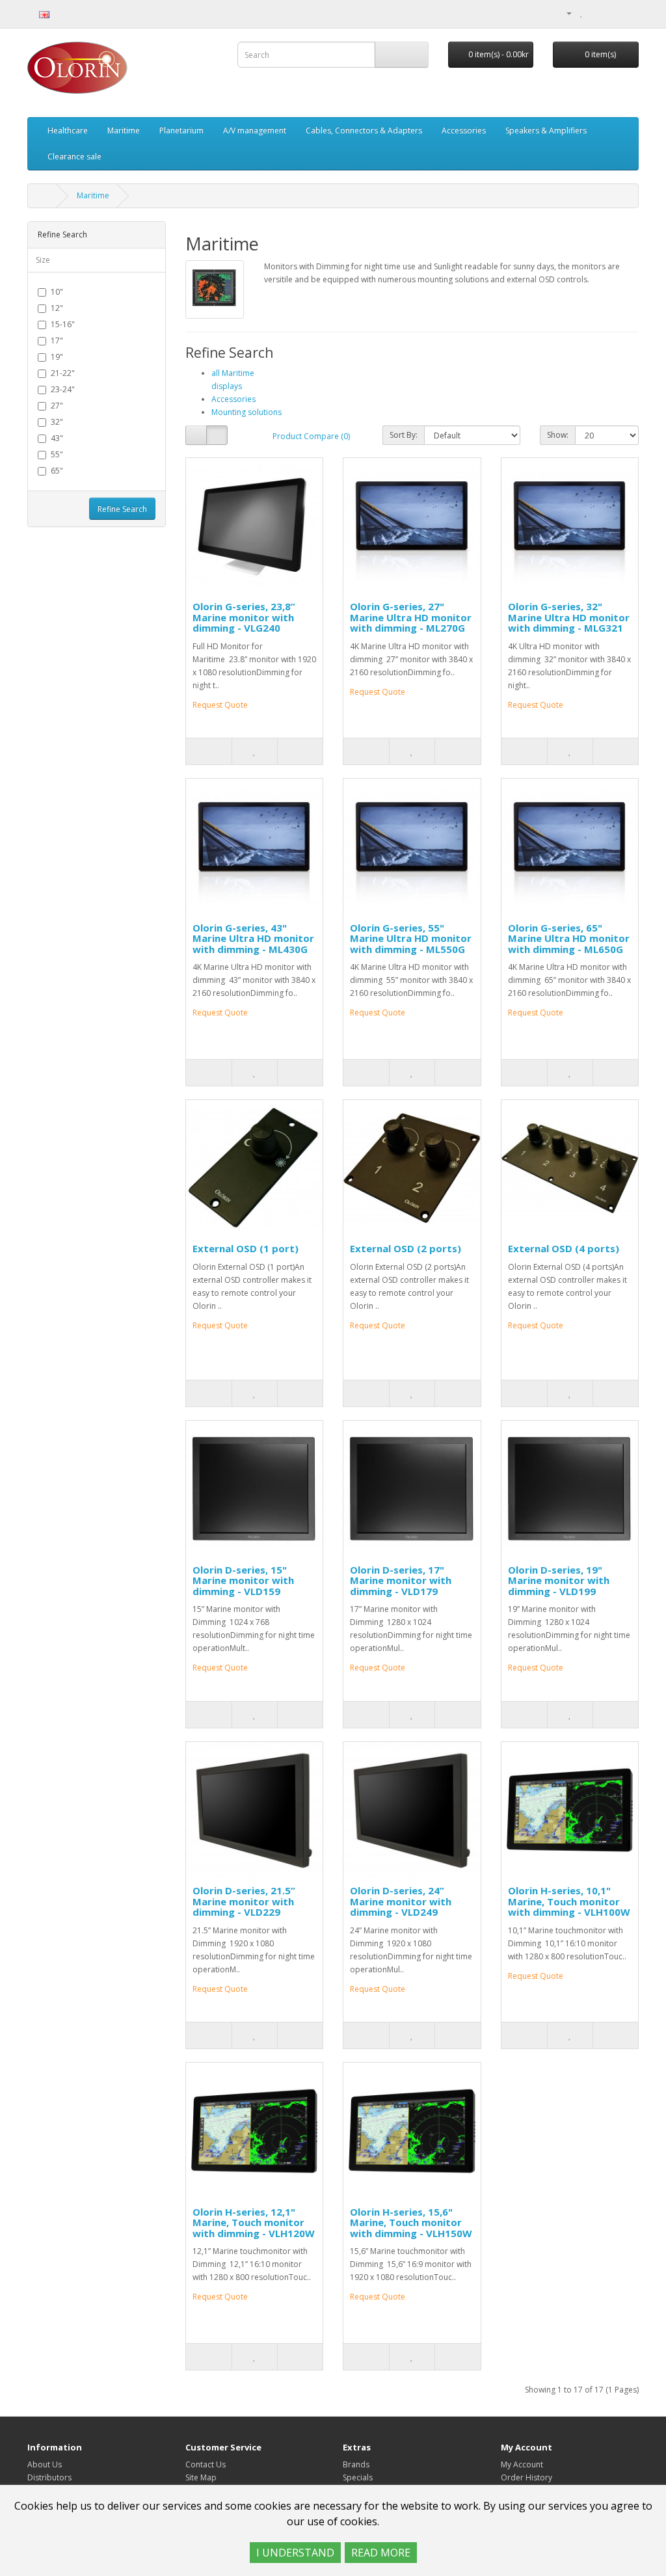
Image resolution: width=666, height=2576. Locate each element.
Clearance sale (74, 156)
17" (57, 341)
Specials (358, 2477)
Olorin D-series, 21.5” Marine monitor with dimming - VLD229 (244, 1901)
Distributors (49, 2477)
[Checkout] (629, 13)
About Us (45, 2464)
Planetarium (181, 130)
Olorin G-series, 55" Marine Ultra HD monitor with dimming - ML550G (411, 938)
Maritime (124, 130)
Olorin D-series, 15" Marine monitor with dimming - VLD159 (243, 1580)
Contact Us (206, 2464)
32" (57, 422)
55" (57, 454)
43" (57, 438)
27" (57, 406)
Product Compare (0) (311, 436)
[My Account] (564, 13)
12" (57, 308)
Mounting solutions (246, 412)
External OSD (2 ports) (406, 1248)
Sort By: (404, 435)
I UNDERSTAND (295, 2553)
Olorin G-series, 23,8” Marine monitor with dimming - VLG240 (244, 617)
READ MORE (381, 2553)
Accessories (464, 130)
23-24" (63, 389)
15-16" (63, 324)
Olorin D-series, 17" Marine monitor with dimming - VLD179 (401, 1580)
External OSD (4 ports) (564, 1248)
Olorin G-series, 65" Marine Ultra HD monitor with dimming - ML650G (569, 938)
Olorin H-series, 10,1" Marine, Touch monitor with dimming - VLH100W (569, 1901)
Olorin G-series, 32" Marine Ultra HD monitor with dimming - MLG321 (569, 617)
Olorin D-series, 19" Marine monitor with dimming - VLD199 (559, 1580)
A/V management (255, 130)
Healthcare (68, 130)
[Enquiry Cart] (612, 13)
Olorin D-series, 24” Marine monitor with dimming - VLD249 (401, 1901)
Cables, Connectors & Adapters (364, 130)
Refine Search (122, 509)
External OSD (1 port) (246, 1248)
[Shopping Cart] (595, 13)
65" (57, 471)
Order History (526, 2477)
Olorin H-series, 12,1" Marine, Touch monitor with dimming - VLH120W (254, 2222)
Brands (356, 2464)
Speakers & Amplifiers (546, 130)
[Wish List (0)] (582, 13)
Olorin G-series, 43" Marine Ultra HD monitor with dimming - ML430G (253, 938)
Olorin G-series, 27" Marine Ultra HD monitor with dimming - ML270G (411, 617)
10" (57, 292)
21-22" (63, 373)
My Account (522, 2464)
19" (57, 357)
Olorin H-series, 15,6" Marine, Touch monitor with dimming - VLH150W (411, 2222)
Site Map (201, 2477)
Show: (558, 435)
